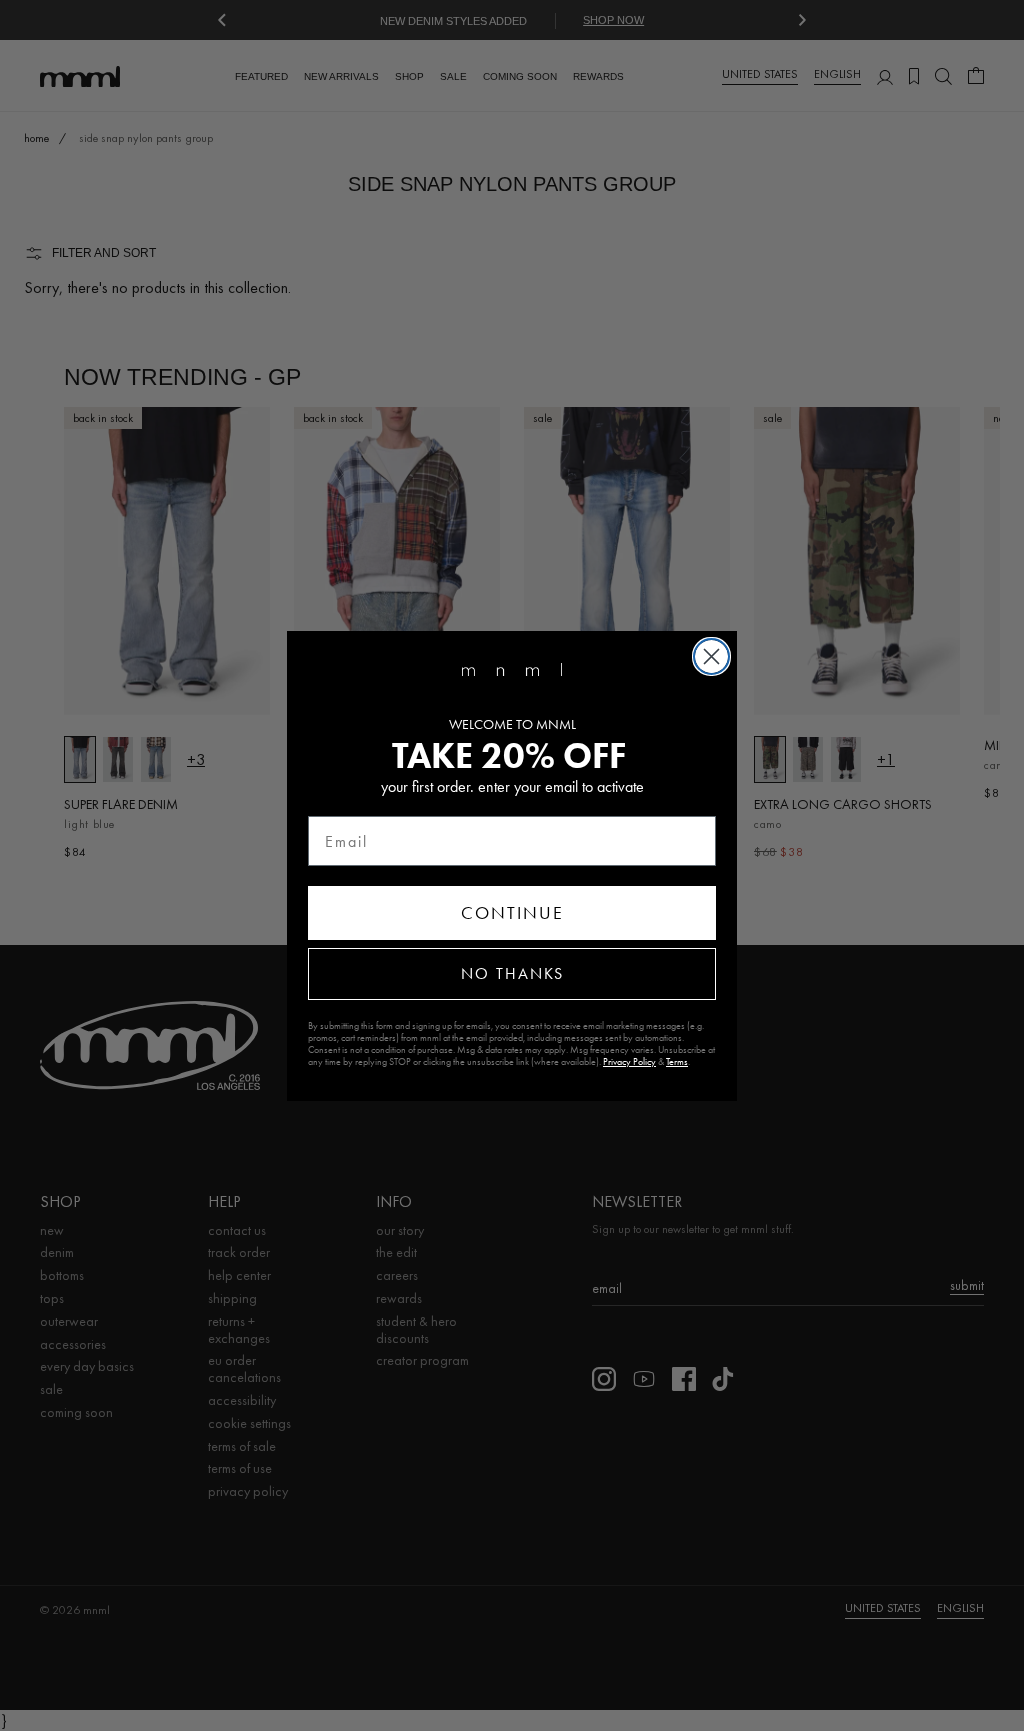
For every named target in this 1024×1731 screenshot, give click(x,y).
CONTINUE (512, 913)
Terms (677, 1062)
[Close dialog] (711, 656)
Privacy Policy (629, 1062)
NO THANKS (512, 973)
